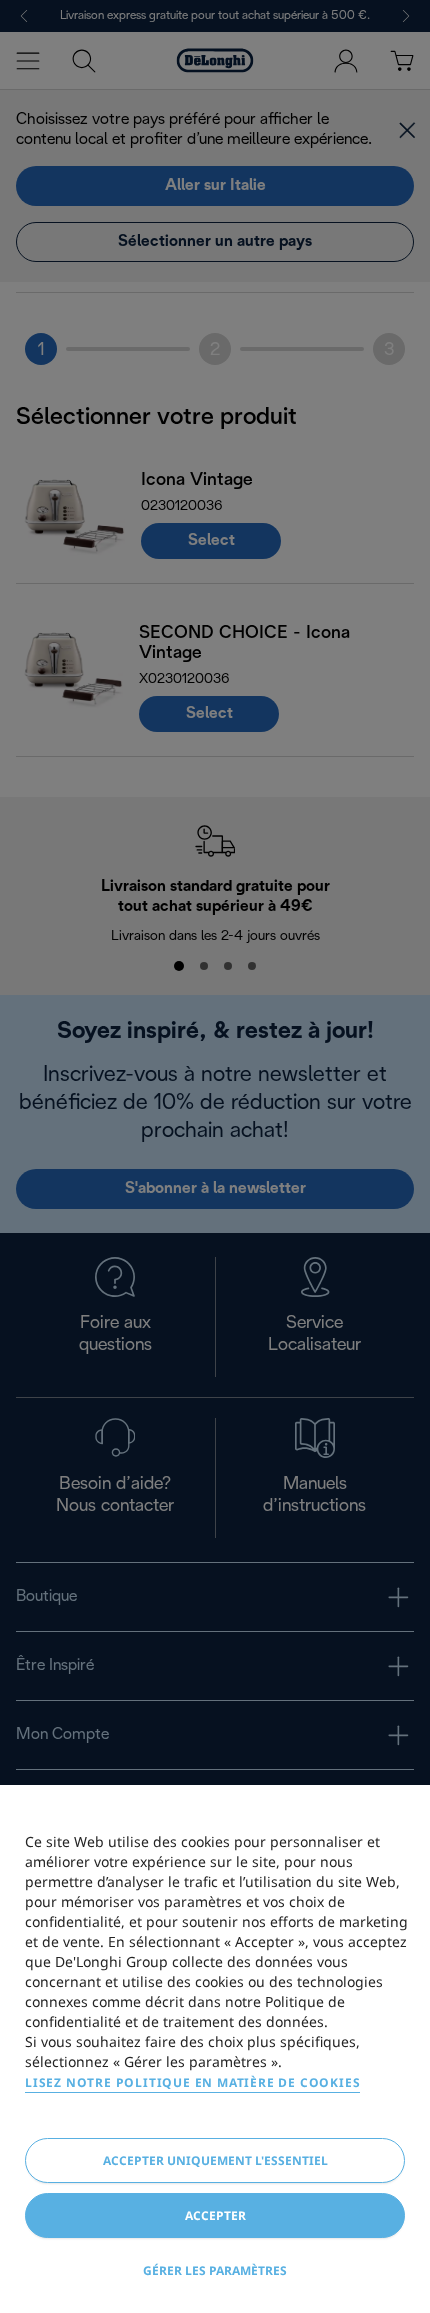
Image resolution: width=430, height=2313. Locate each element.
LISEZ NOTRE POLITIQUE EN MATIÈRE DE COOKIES (192, 2082)
